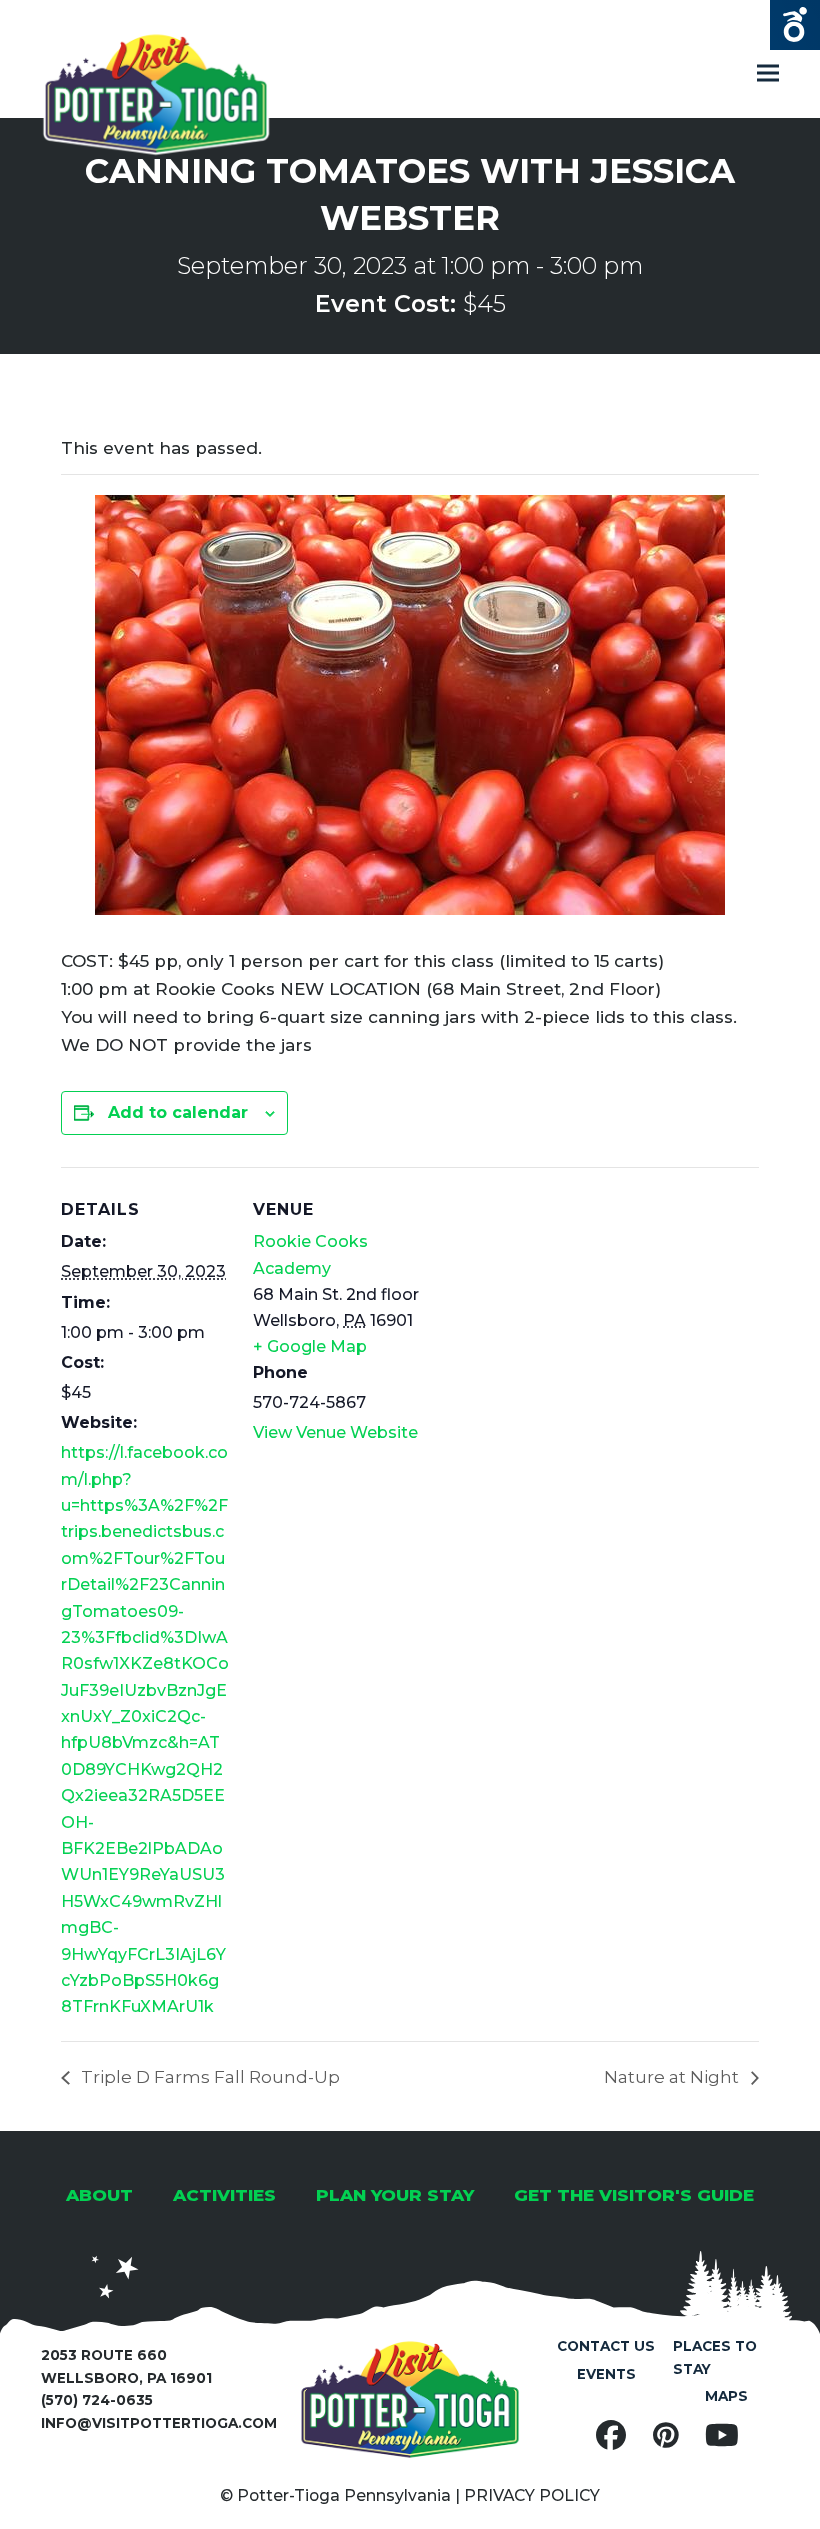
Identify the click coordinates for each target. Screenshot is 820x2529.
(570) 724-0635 (97, 2400)
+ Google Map (310, 1346)
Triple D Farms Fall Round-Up (208, 2077)
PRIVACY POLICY (532, 2495)
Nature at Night (673, 2077)
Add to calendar (178, 1112)
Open (795, 25)
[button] (768, 73)
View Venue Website (335, 1432)
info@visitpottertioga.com (159, 2423)
